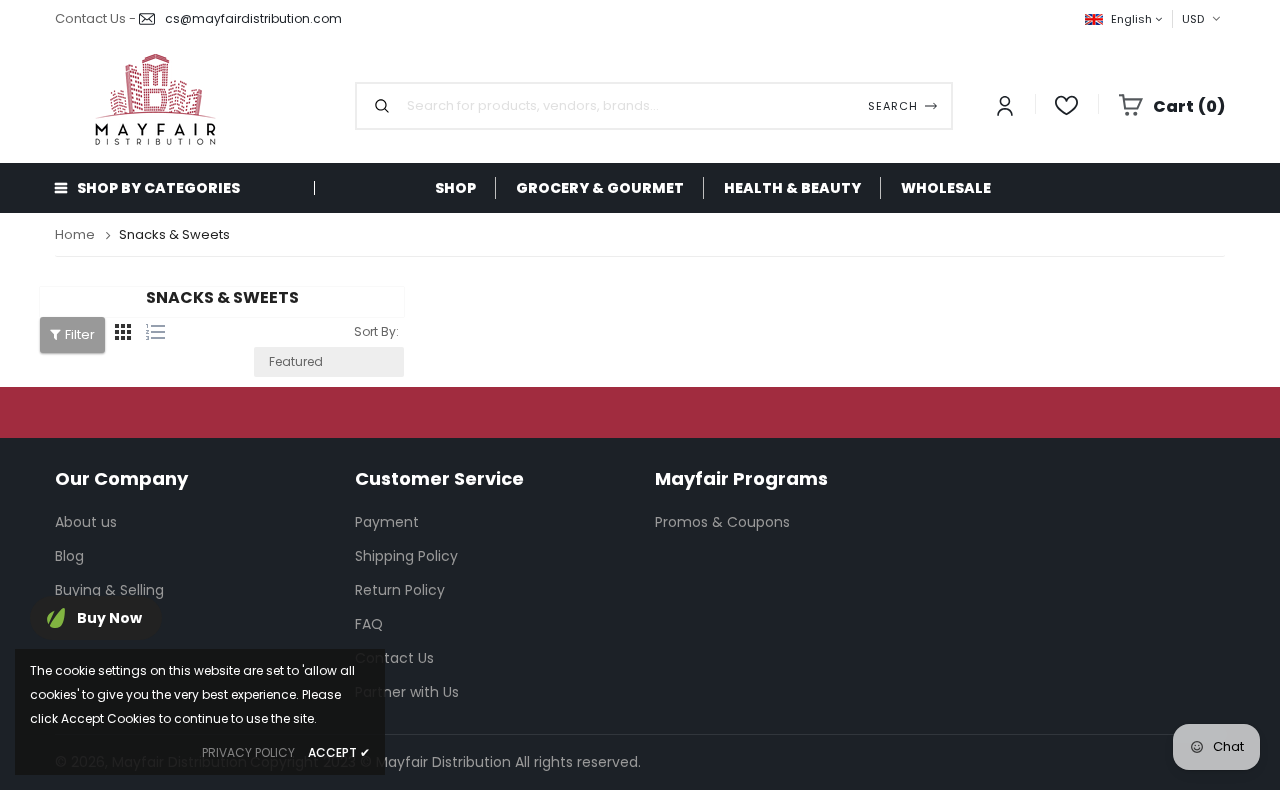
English (1133, 19)
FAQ (369, 624)
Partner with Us (407, 692)
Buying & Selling (109, 590)
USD (1175, 18)
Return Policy (400, 590)
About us (86, 522)
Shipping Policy (406, 556)
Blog (69, 556)
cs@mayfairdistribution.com (253, 18)
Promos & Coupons (722, 522)
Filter (80, 334)
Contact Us (394, 658)
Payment (387, 522)
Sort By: (376, 331)
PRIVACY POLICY (248, 752)
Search (893, 106)
